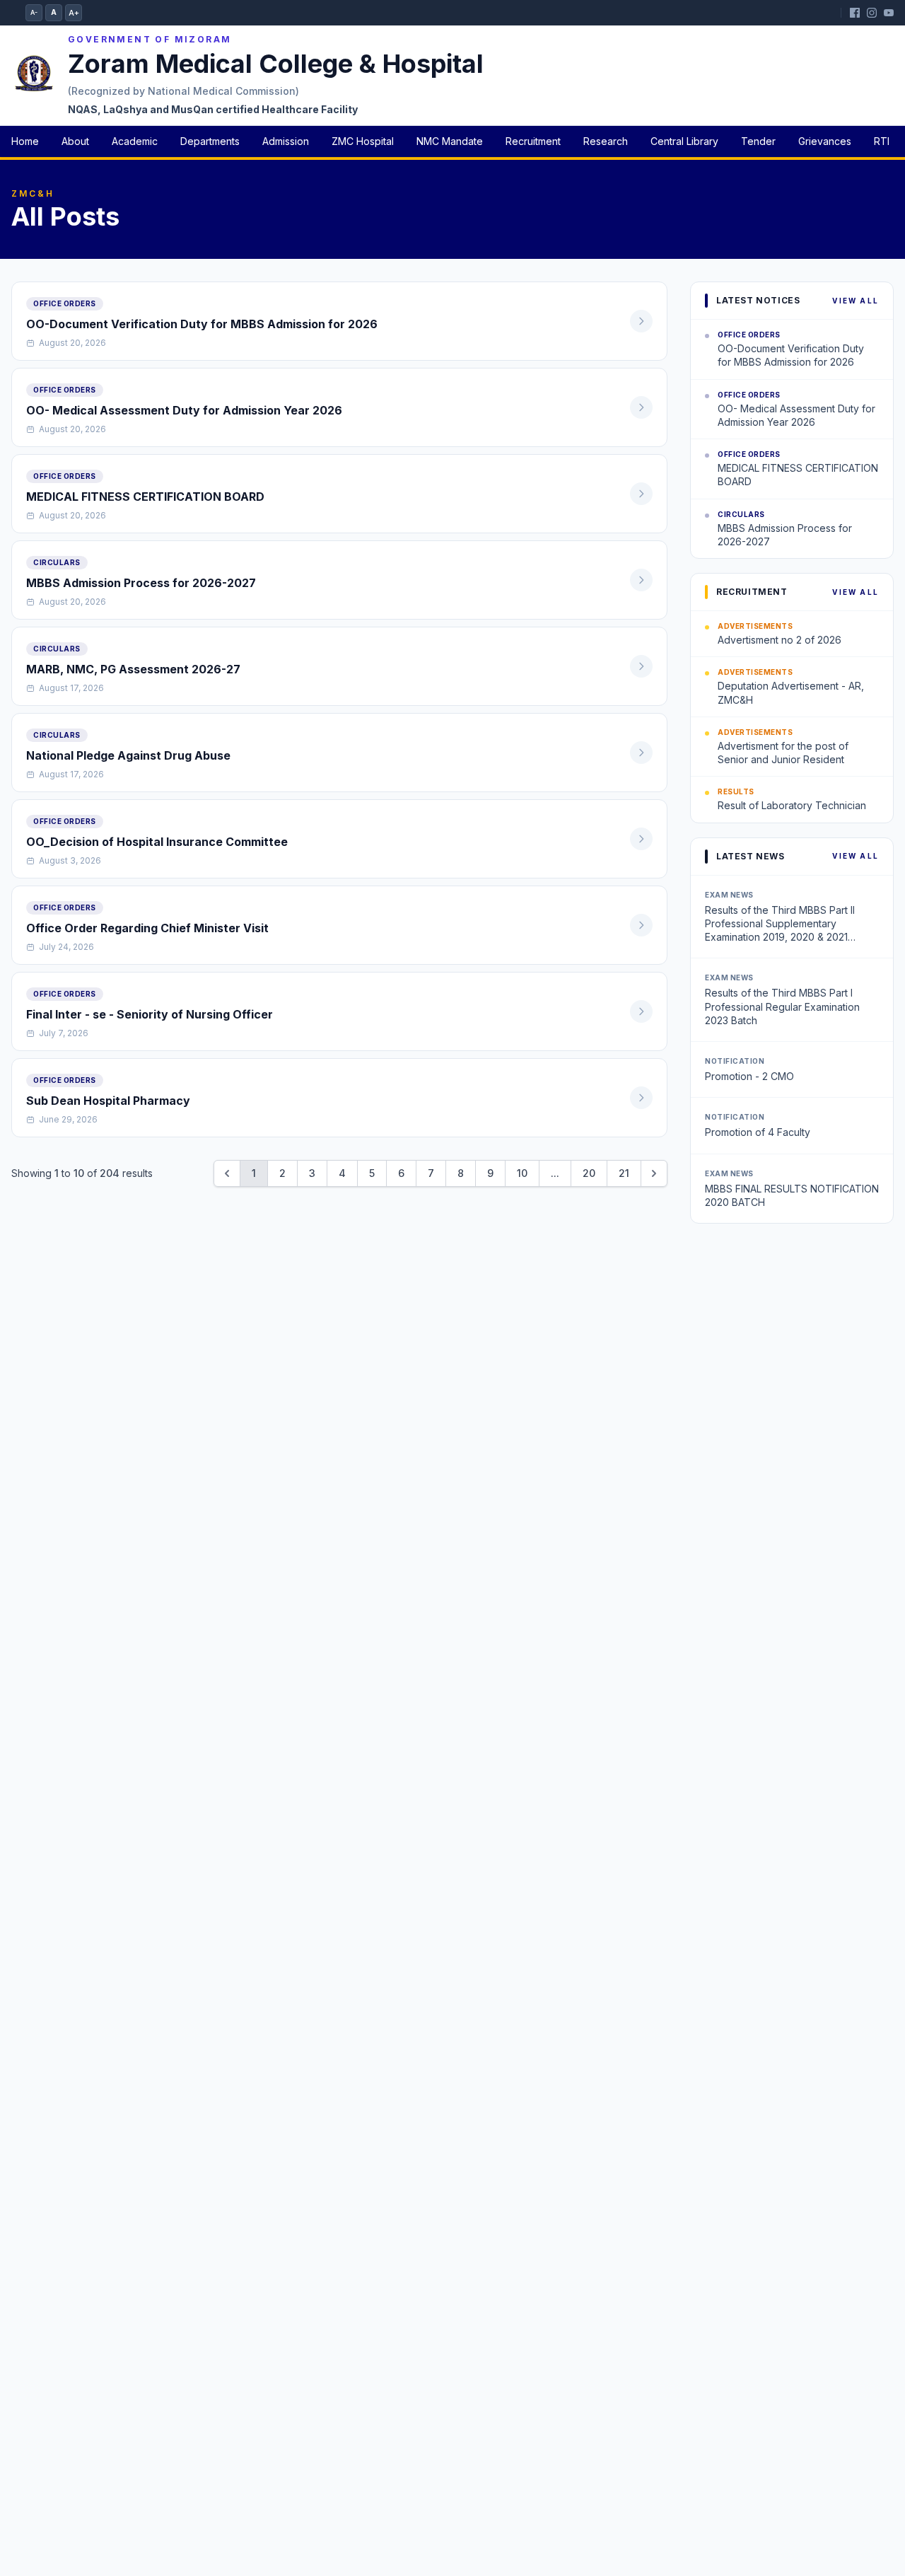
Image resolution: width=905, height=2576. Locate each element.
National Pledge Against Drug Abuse (128, 755)
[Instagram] (872, 13)
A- (34, 12)
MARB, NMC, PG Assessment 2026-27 (133, 669)
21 (624, 1173)
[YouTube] (889, 13)
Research (606, 141)
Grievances (825, 141)
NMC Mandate (450, 141)
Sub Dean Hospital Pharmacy (108, 1101)
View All (856, 301)
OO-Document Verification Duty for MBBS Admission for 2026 (202, 324)
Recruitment (533, 141)
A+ (74, 13)
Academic (135, 141)
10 (522, 1173)
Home (25, 141)
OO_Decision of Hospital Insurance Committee (157, 842)
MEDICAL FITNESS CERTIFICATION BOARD (145, 497)
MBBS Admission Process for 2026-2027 (141, 583)
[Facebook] (855, 13)
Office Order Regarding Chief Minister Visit (147, 928)
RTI (882, 141)
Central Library (684, 141)
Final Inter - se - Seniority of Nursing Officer (150, 1014)
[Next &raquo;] (654, 1173)
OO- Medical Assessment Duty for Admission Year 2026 (184, 410)
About (75, 141)
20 (589, 1173)
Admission (286, 141)
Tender (758, 141)
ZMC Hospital (363, 141)
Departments (210, 141)
